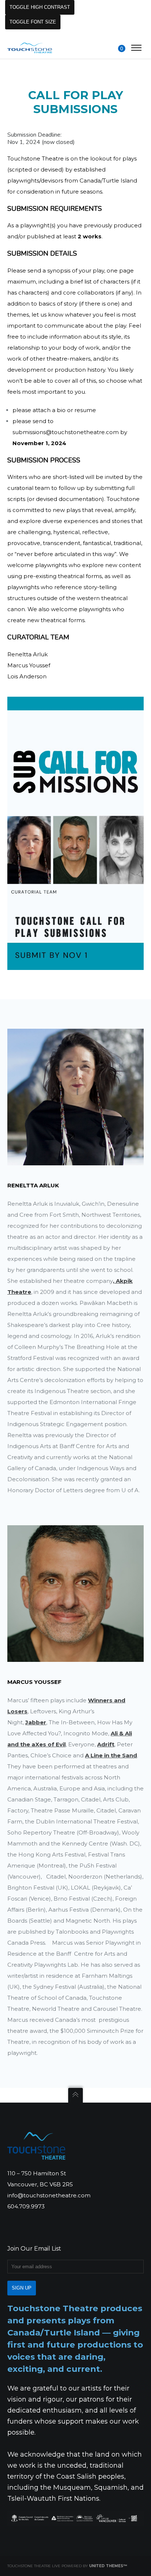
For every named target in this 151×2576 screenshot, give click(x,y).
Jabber (36, 1722)
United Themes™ (108, 2566)
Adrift (106, 1744)
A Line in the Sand (111, 1755)
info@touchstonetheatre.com (49, 2195)
